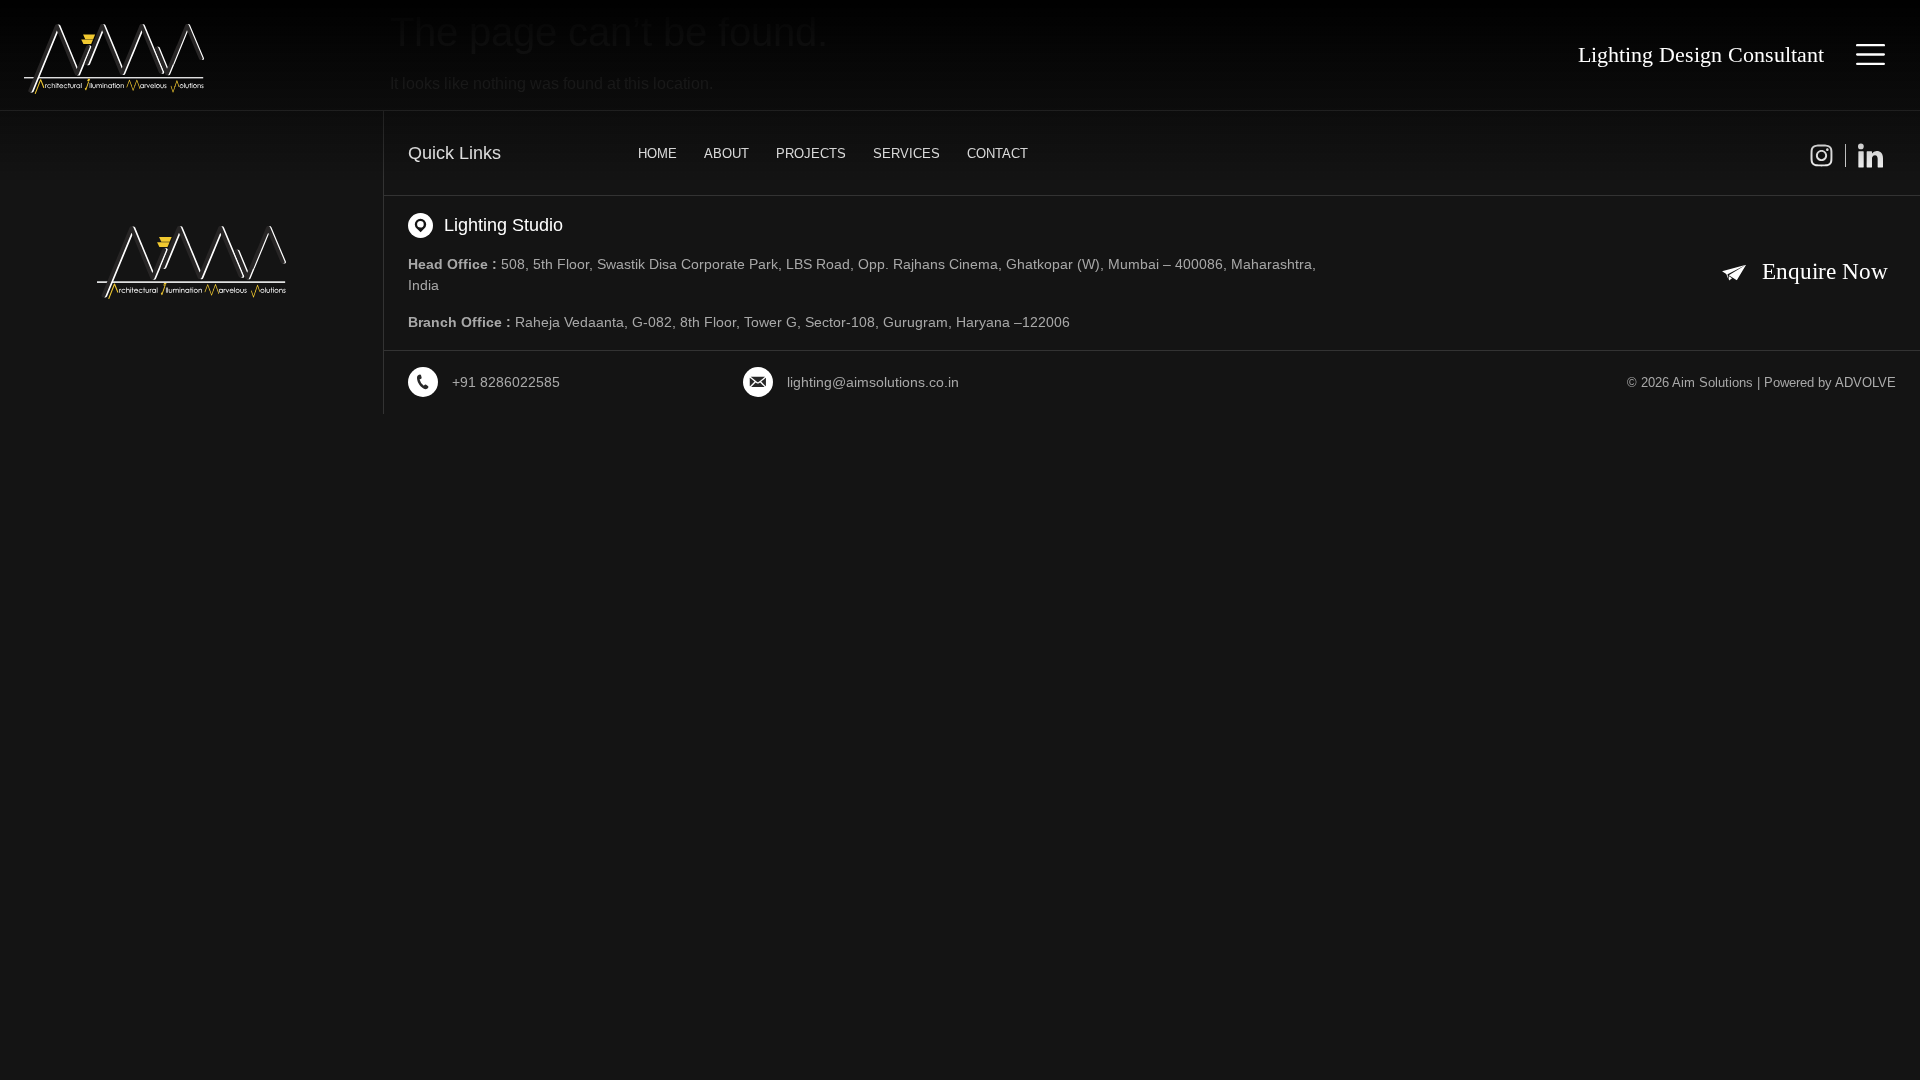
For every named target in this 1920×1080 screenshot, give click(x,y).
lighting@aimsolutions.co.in (873, 382)
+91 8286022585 (506, 382)
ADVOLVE (1865, 382)
